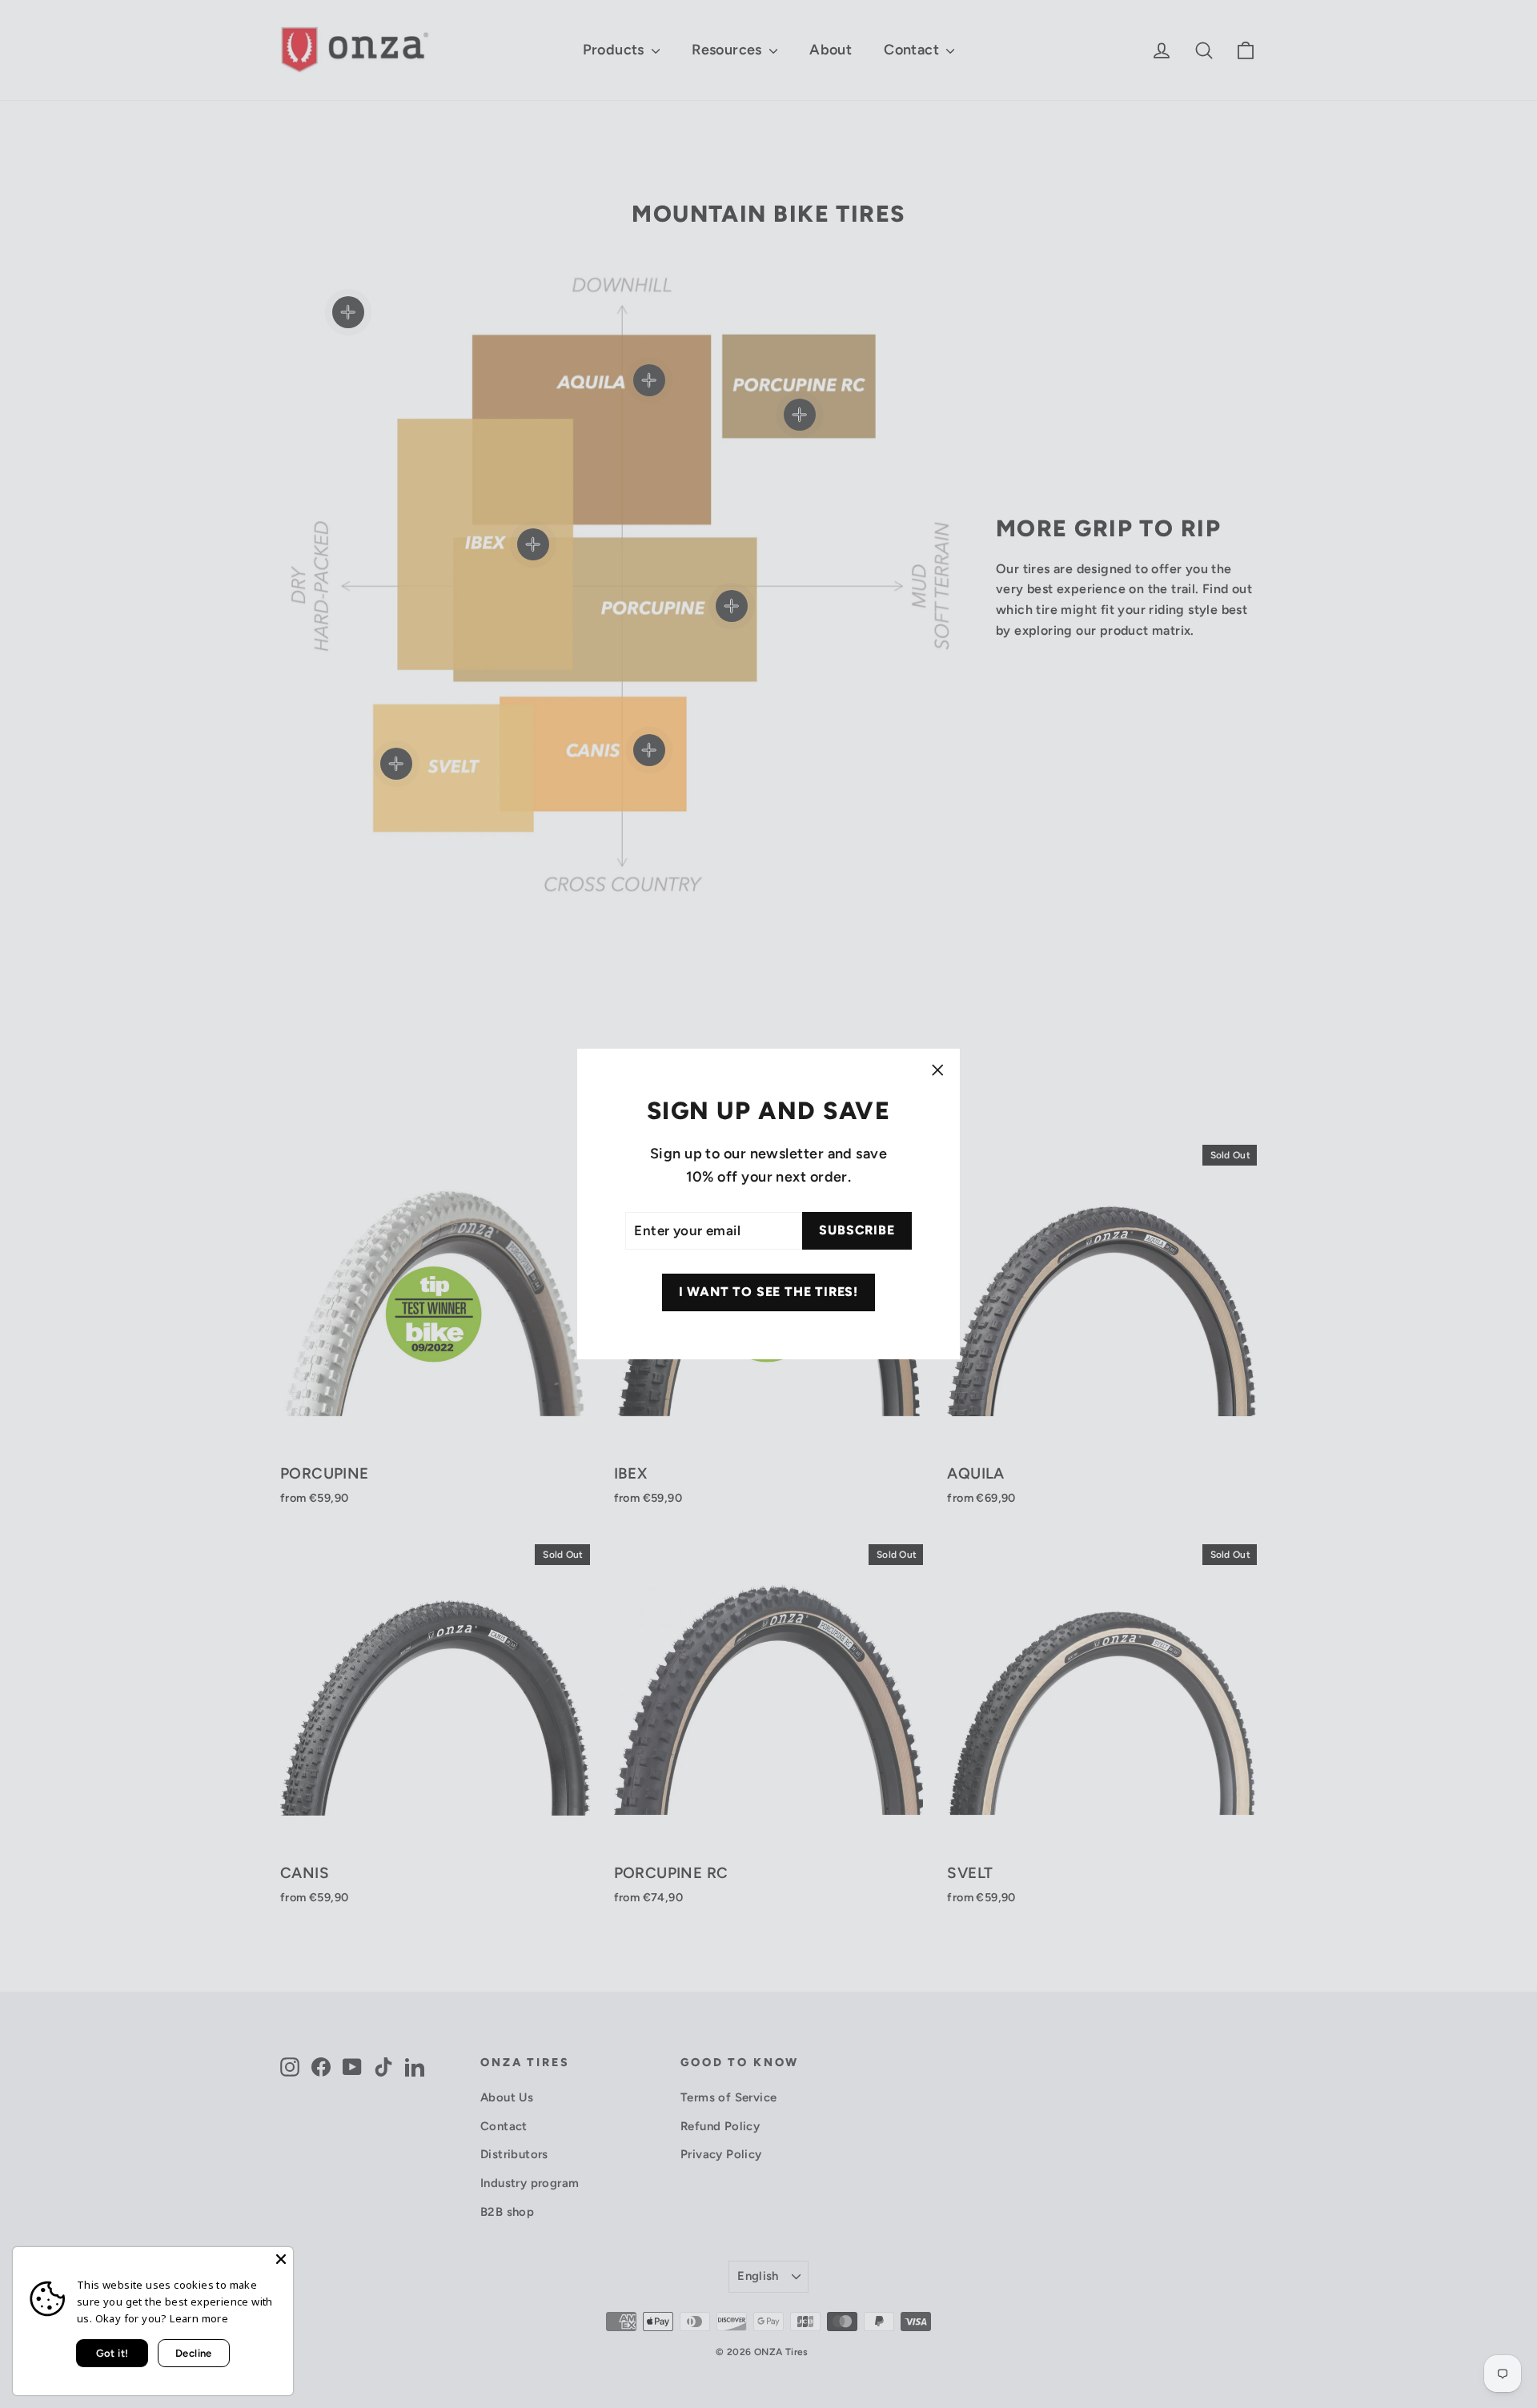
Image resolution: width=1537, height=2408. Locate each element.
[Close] (281, 2259)
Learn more (199, 2318)
